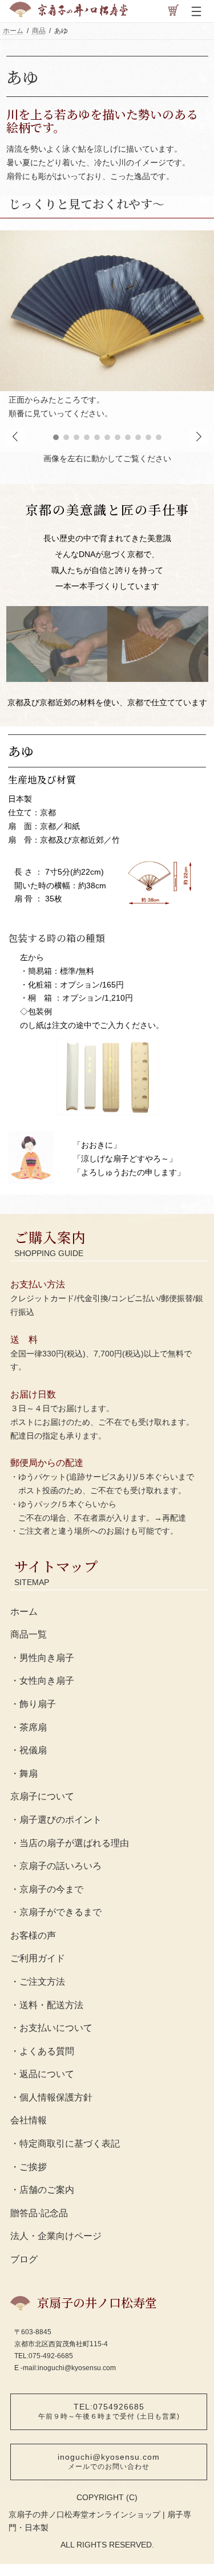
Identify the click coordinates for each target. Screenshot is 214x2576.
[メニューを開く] (196, 11)
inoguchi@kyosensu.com (109, 2461)
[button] (199, 437)
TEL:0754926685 (109, 2411)
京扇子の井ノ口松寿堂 (97, 2302)
